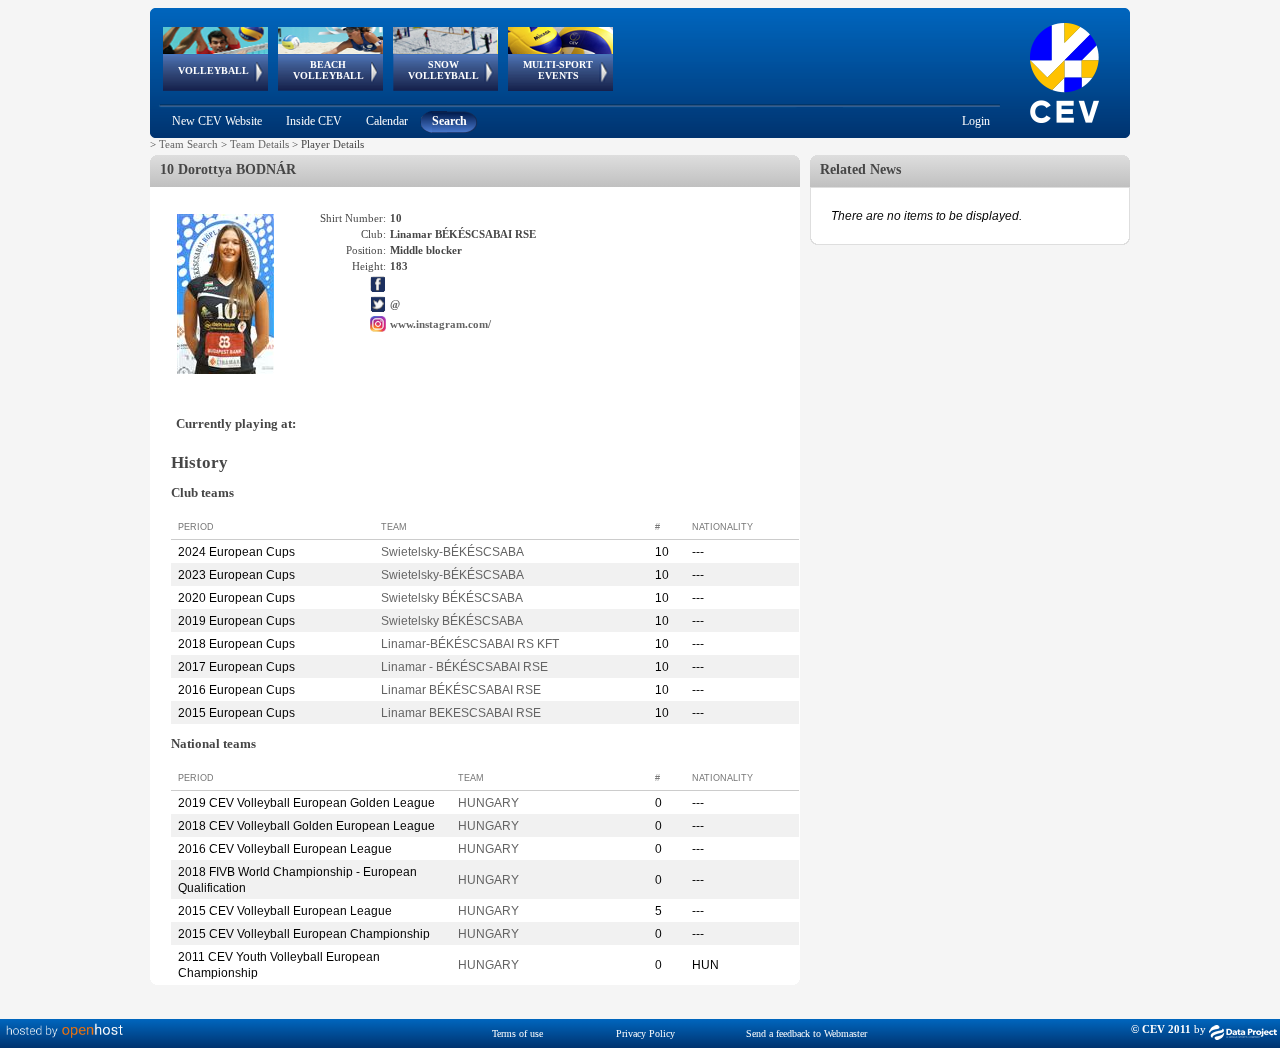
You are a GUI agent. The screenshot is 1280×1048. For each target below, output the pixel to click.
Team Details (259, 144)
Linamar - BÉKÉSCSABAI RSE (464, 667)
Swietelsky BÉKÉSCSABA (452, 598)
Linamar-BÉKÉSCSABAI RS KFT (470, 644)
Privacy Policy (645, 1033)
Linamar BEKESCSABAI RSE (461, 713)
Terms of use (517, 1033)
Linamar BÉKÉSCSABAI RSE (461, 690)
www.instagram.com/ (440, 324)
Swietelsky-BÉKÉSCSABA (452, 552)
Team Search (188, 144)
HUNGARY (488, 803)
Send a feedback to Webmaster (806, 1033)
